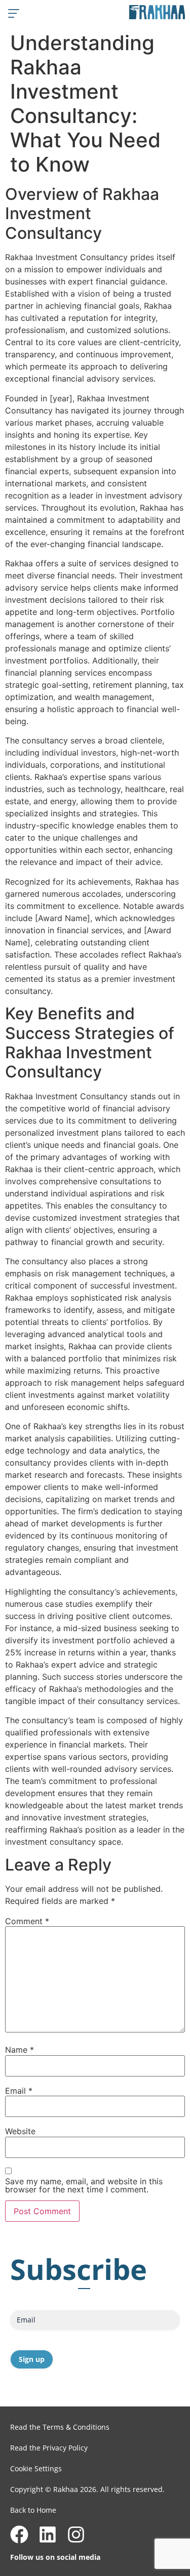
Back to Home (33, 2510)
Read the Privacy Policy (49, 2448)
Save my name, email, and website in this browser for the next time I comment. (84, 2185)
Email (19, 2091)
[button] (13, 13)
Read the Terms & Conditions (60, 2427)
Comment (27, 1921)
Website (20, 2131)
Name (20, 2050)
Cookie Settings (36, 2468)
